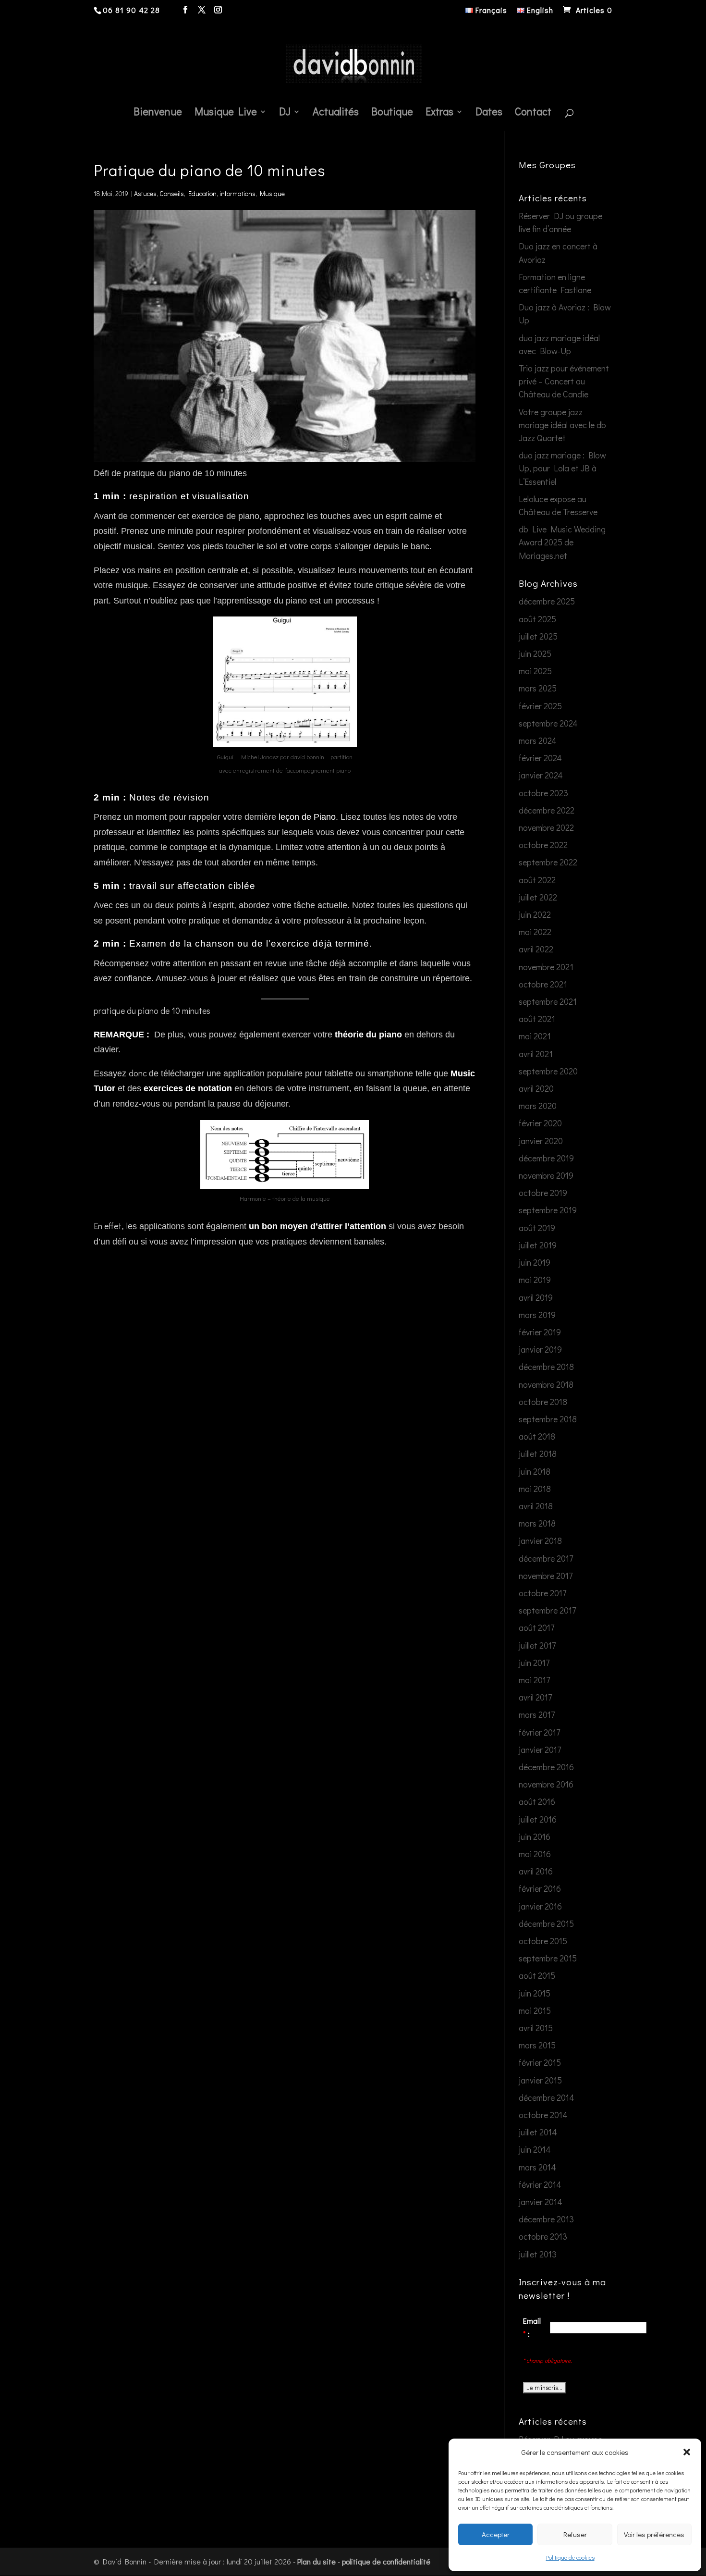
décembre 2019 (546, 1158)
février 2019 (540, 1332)
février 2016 (540, 1888)
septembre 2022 (548, 862)
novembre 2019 (546, 1175)
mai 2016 (535, 1854)
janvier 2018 (540, 1541)
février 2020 (540, 1123)
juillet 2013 (538, 2254)
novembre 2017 (546, 1576)
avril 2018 (536, 1506)
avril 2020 (536, 1088)
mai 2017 (534, 1680)
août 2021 (537, 1019)
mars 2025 (538, 688)
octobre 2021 (543, 984)
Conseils (172, 193)
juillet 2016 (538, 1819)
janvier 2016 (540, 1906)
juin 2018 (535, 1471)
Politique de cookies (570, 2557)
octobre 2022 (543, 845)
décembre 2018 (546, 1367)
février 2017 (539, 1732)
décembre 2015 (546, 1923)
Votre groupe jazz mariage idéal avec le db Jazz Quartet (562, 425)
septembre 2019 (548, 1210)
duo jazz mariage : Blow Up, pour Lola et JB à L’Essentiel (562, 468)
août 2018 (537, 1436)
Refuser (575, 2534)
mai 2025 (535, 671)
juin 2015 (535, 1993)
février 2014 (540, 2184)
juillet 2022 (538, 897)
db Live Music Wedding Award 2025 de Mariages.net (562, 542)
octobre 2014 (543, 2115)
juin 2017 (534, 1663)
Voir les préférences (654, 2534)
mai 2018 (535, 1489)
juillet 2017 (537, 1645)
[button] (687, 2452)
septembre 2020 (548, 1071)
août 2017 (536, 1627)
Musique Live (226, 113)
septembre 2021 (548, 1001)
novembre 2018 (546, 1384)
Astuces (145, 193)
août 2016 (537, 1801)
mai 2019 (535, 1280)
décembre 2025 (547, 601)
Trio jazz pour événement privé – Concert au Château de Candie (564, 381)
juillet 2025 (538, 636)
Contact (533, 113)
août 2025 (537, 619)
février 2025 (540, 706)
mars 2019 (537, 1315)
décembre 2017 (546, 1558)
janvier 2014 (541, 2202)
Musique (272, 193)
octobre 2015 (543, 1941)
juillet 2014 (538, 2132)
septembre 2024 (548, 723)
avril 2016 (536, 1871)
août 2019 (537, 1228)
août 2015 (537, 1975)
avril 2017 (535, 1697)
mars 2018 (537, 1523)
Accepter (496, 2534)
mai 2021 (535, 1036)
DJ (285, 113)
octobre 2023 (543, 793)
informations (237, 193)
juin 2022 (535, 914)
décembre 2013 (546, 2219)
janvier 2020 (541, 1141)
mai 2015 (535, 2010)
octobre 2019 (543, 1193)
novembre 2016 (546, 1784)
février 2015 (540, 2062)
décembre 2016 (546, 1767)
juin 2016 (535, 1836)
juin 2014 (535, 2149)
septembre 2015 (548, 1958)
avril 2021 (536, 1054)
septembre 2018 (548, 1419)
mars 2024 (538, 740)
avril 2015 (536, 2028)
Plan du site (316, 2561)
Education (202, 193)
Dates (489, 113)
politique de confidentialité (386, 2561)
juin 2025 (535, 653)
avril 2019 (536, 1297)
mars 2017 (537, 1714)
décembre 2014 (547, 2097)
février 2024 (540, 758)
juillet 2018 (538, 1454)
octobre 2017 (542, 1593)
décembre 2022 (547, 810)
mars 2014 (537, 2167)
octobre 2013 (543, 2236)
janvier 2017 (540, 1750)
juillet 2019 (538, 1245)
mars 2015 (537, 2045)
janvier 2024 (541, 775)
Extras (439, 113)
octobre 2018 (543, 1402)
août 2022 (537, 880)
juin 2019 (535, 1262)
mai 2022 (535, 932)
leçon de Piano (307, 817)
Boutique (392, 113)
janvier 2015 (540, 2080)
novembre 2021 (546, 967)
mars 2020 (538, 1106)
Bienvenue (158, 113)
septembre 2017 (547, 1610)
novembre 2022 (546, 827)
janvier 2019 (540, 1349)
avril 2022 (536, 949)
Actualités (336, 113)
